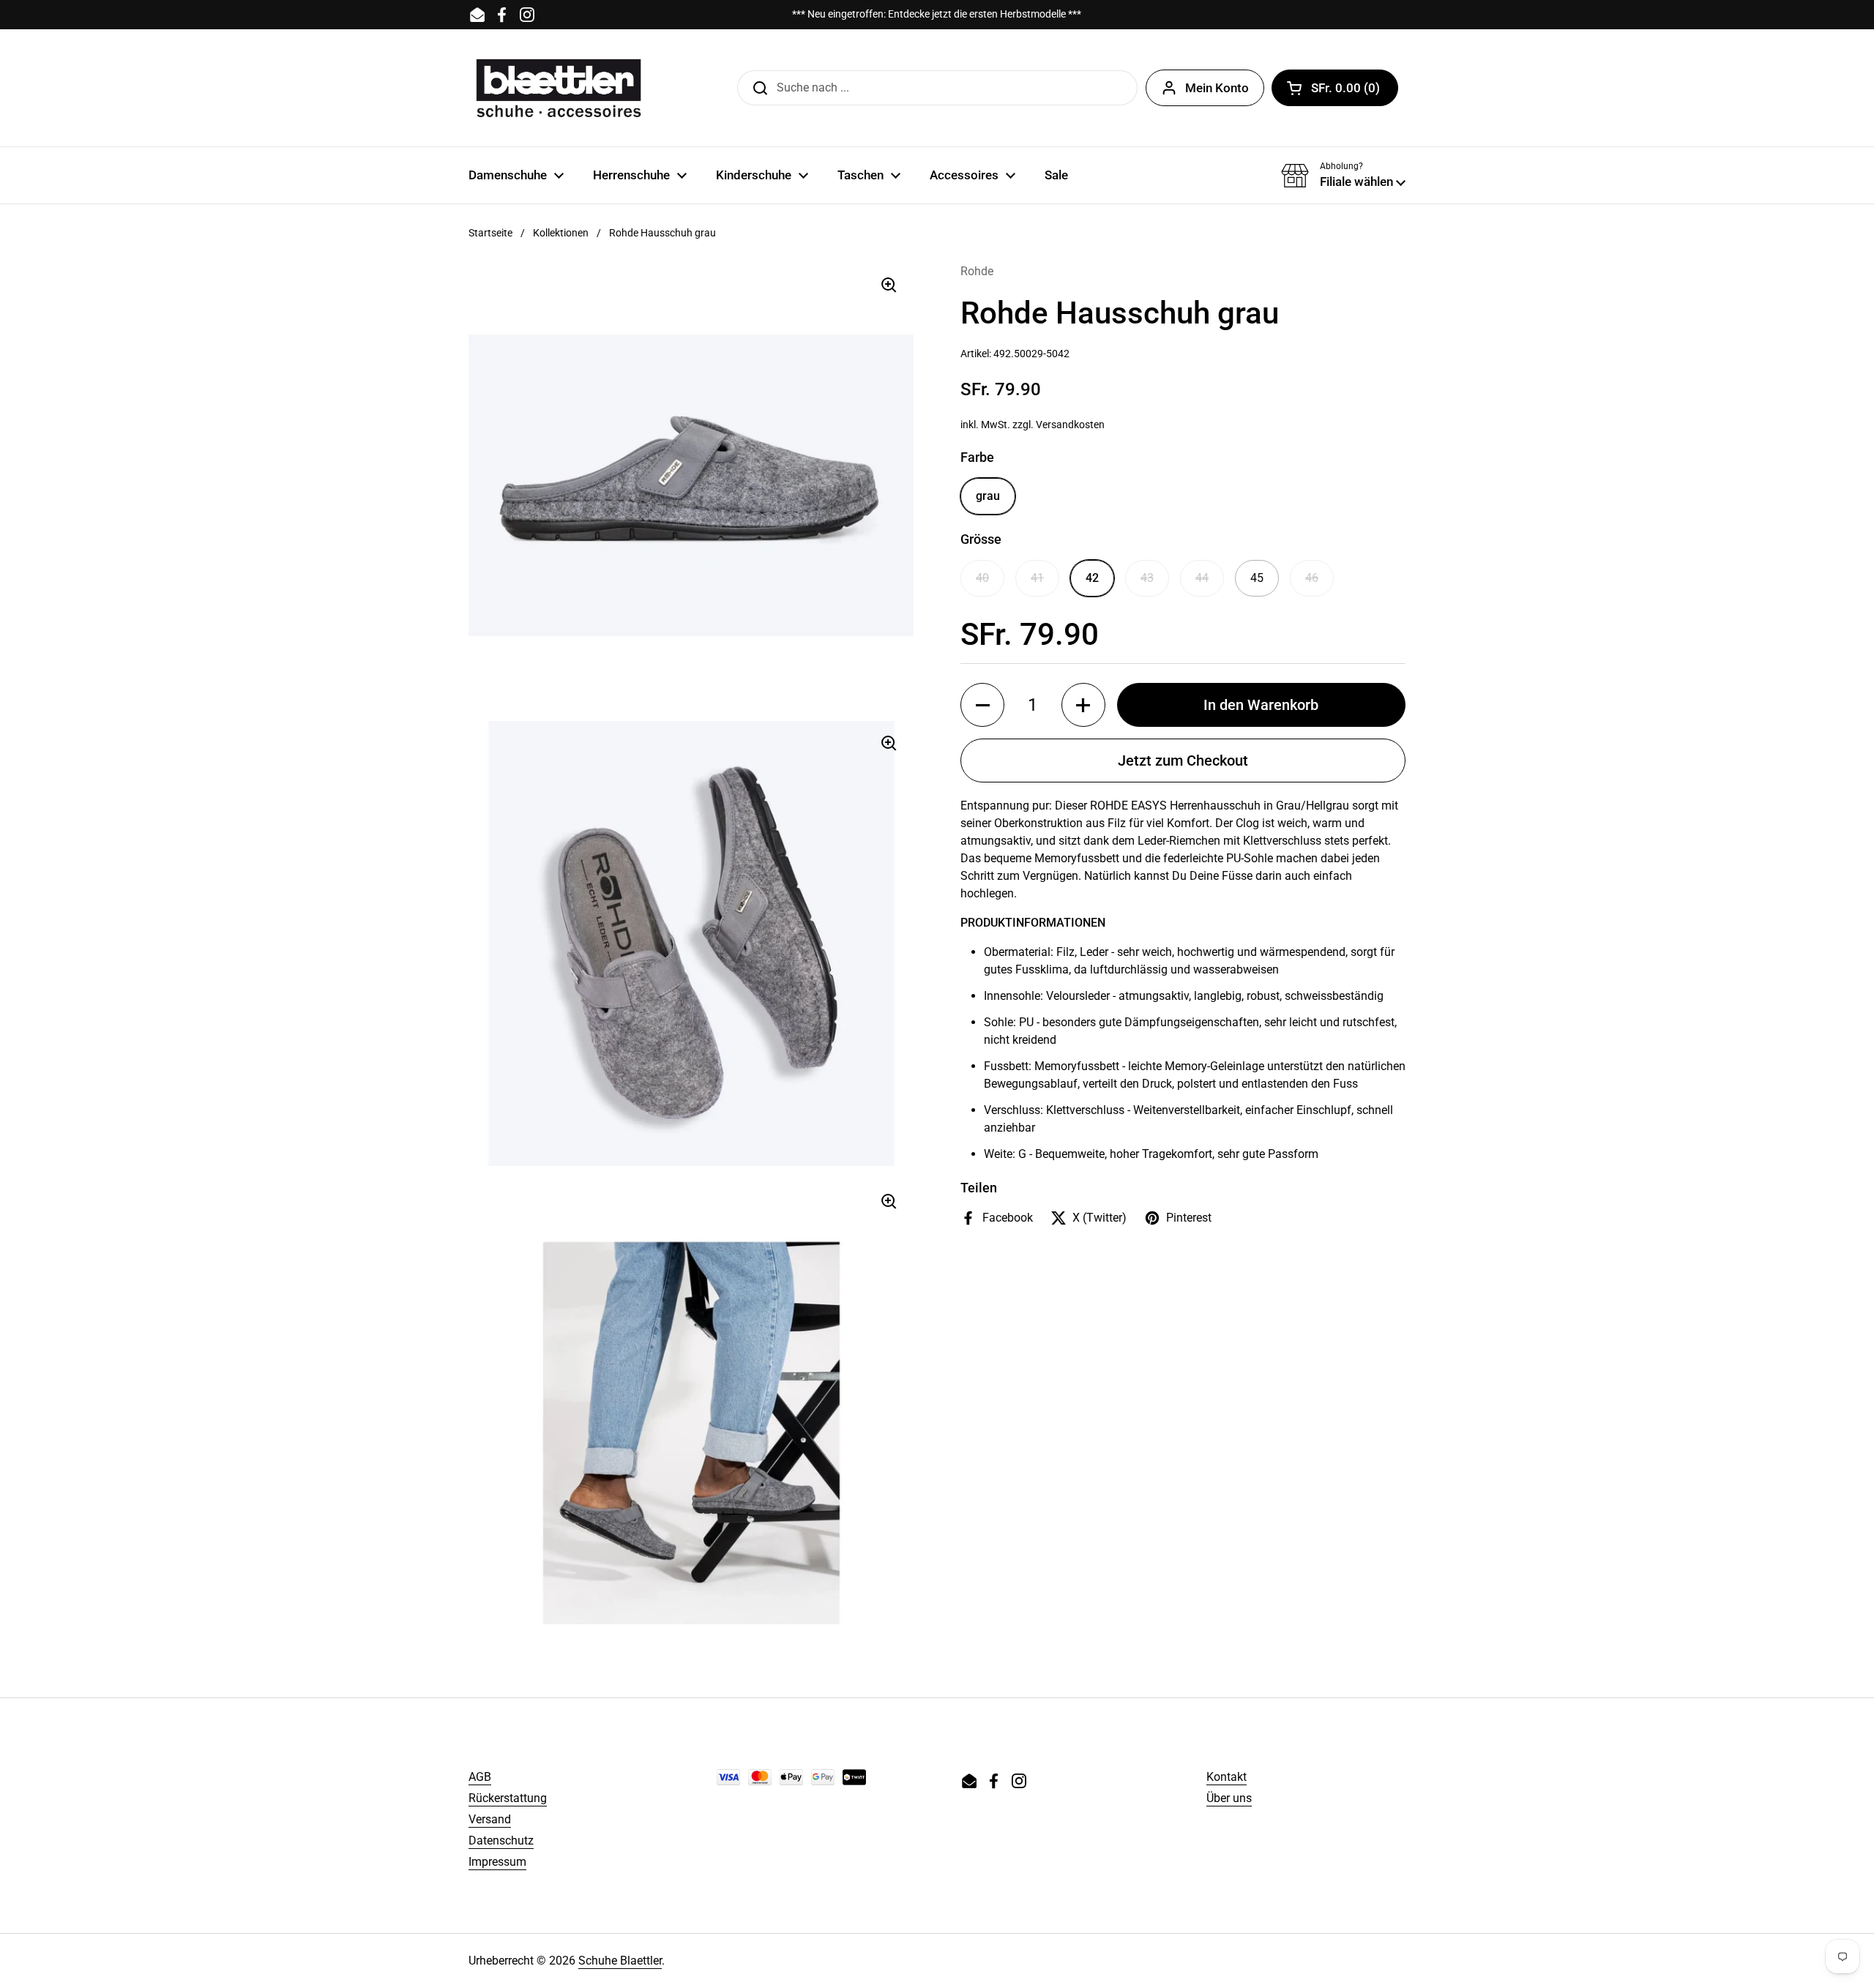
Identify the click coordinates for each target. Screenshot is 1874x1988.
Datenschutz (501, 1841)
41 (1037, 578)
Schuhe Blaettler (620, 1961)
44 (1202, 578)
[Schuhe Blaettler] (559, 88)
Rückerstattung (508, 1798)
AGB (480, 1777)
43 (1147, 578)
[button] (1335, 88)
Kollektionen (561, 233)
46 (1312, 578)
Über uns (1229, 1798)
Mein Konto (1217, 88)
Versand (490, 1819)
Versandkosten (1070, 425)
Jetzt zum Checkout (1183, 761)
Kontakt (1227, 1777)
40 (982, 578)
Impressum (497, 1862)
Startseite (490, 233)
